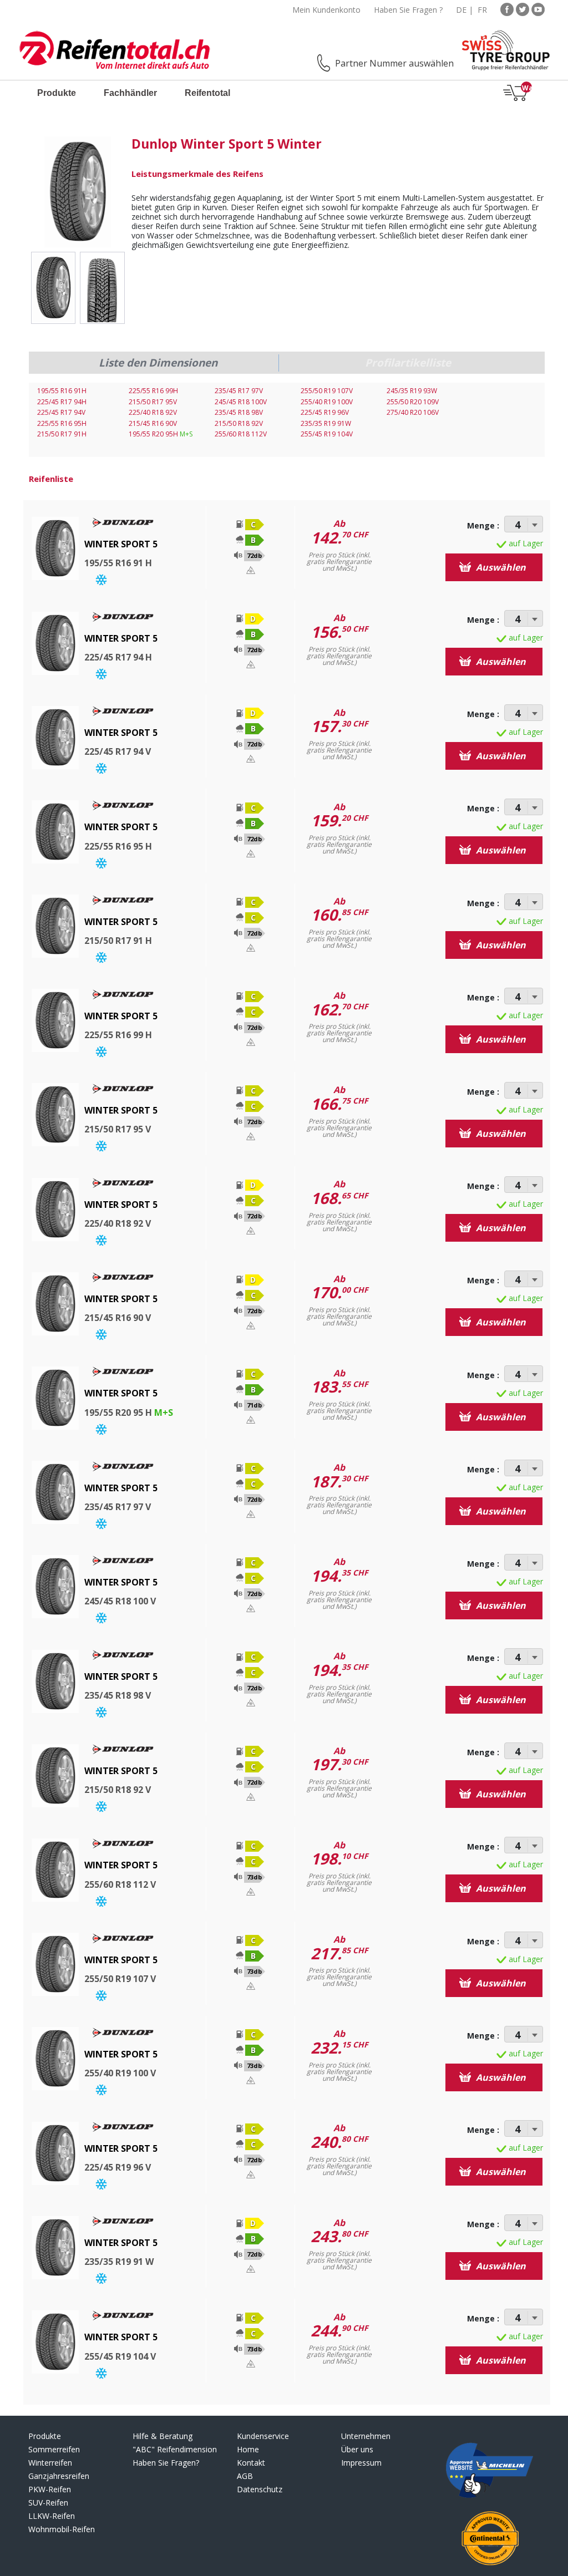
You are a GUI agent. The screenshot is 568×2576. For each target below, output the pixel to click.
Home (248, 2449)
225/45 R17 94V (61, 412)
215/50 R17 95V (153, 402)
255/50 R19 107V (327, 391)
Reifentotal (207, 93)
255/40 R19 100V (327, 402)
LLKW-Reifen (52, 2516)
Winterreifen (50, 2463)
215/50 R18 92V (239, 423)
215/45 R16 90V (153, 423)
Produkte (57, 93)
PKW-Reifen (50, 2489)
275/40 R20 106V (413, 412)
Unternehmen (366, 2436)
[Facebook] (507, 9)
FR (482, 10)
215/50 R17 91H (62, 434)
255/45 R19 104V (327, 434)
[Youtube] (538, 9)
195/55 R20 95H (161, 434)
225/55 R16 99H (153, 391)
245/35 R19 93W (412, 391)
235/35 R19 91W (326, 423)
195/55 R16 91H (62, 391)
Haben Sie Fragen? (166, 2463)
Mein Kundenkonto (326, 10)
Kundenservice (263, 2436)
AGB (245, 2476)
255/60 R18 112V (241, 434)
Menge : (483, 525)
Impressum (361, 2463)
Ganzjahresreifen (59, 2476)
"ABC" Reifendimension (175, 2449)
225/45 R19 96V (325, 412)
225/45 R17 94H (62, 402)
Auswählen (500, 567)
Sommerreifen (54, 2449)
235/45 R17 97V (239, 391)
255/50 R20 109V (413, 402)
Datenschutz (260, 2489)
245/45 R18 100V (241, 402)
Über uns (357, 2449)
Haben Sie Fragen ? (408, 10)
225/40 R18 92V (153, 412)
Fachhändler (130, 93)
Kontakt (251, 2463)
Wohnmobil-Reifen (62, 2529)
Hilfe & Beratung (163, 2436)
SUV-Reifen (48, 2503)
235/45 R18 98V (239, 412)
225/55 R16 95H (62, 423)
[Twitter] (523, 9)
